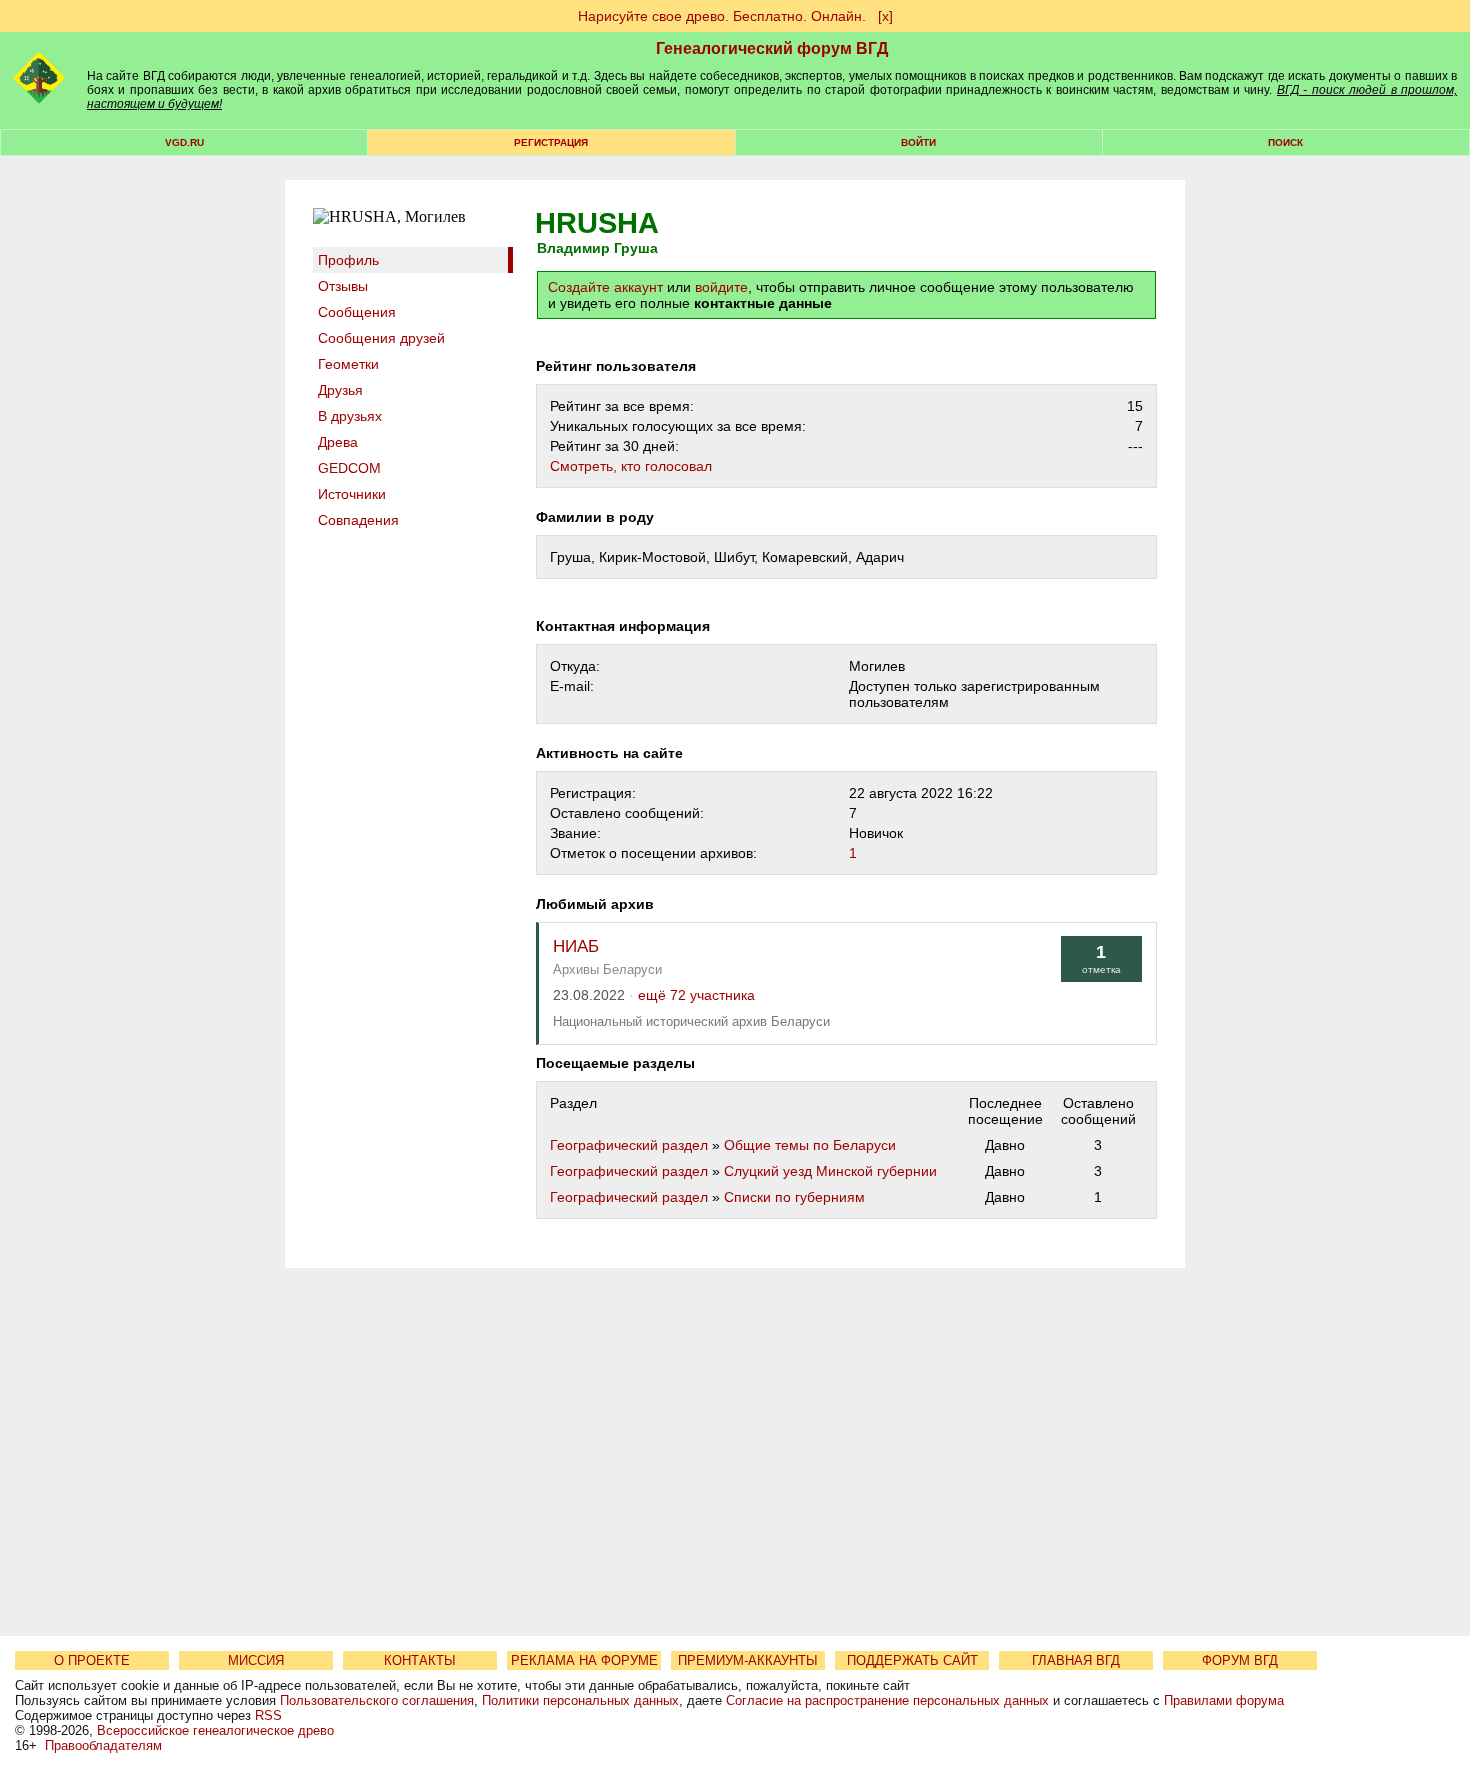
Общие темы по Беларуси (810, 1145)
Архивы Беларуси (607, 969)
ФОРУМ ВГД (1240, 1660)
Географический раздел (629, 1145)
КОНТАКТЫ (420, 1660)
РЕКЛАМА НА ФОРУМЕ (584, 1660)
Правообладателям (103, 1745)
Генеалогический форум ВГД (772, 48)
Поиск (1285, 142)
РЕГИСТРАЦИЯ (551, 142)
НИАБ (576, 946)
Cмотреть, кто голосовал (631, 466)
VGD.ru (184, 142)
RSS (268, 1715)
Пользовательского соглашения (377, 1700)
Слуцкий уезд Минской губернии (830, 1171)
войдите (721, 287)
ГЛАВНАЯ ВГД (1076, 1660)
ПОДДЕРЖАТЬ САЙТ (912, 1660)
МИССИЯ (256, 1660)
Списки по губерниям (794, 1197)
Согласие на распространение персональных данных (887, 1700)
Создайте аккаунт (605, 287)
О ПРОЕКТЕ (92, 1660)
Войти (918, 142)
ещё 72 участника (696, 995)
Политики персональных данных (580, 1700)
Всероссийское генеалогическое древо (215, 1730)
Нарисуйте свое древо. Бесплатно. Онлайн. (722, 16)
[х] (885, 16)
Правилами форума (1224, 1700)
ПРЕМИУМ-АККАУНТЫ (748, 1660)
